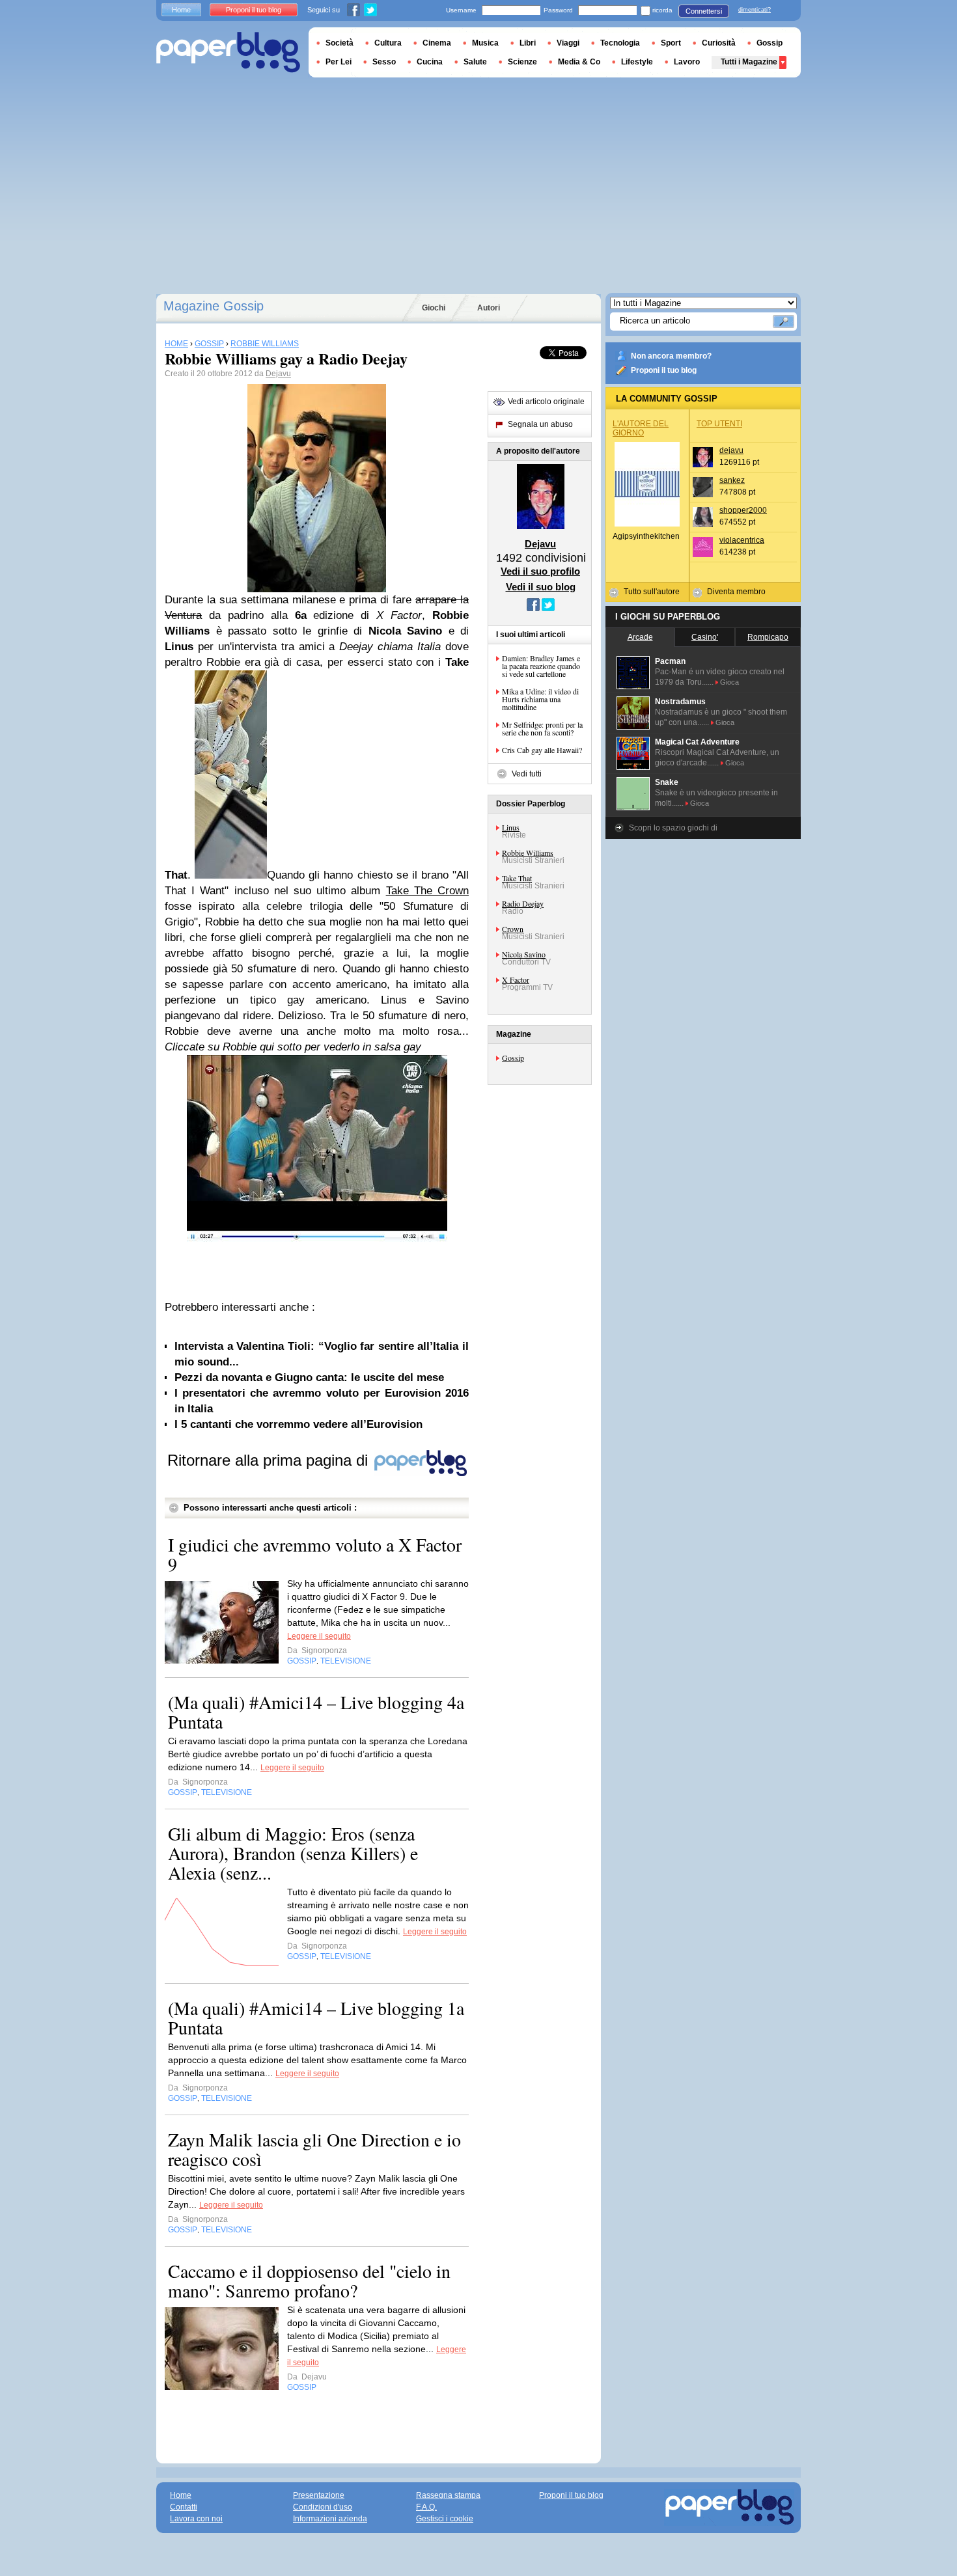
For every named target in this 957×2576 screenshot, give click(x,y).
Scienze (522, 62)
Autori (489, 308)
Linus (511, 827)
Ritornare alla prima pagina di (270, 1460)
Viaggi (568, 43)
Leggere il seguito (319, 1636)
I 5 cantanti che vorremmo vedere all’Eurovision (298, 1424)
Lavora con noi (196, 2519)
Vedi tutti (527, 774)
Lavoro (687, 62)
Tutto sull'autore (652, 592)
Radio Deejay (523, 903)
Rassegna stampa (448, 2495)
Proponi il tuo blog (664, 370)
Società (340, 43)
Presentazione (319, 2495)
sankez (732, 480)
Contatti (184, 2507)
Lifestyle (637, 62)
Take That (517, 878)
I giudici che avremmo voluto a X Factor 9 (315, 1554)
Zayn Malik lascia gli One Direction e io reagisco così (314, 2149)
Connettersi (704, 11)
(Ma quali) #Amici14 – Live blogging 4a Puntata (316, 1712)
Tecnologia (620, 43)
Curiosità (719, 43)
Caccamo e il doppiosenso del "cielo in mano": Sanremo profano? (309, 2281)
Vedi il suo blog (541, 587)
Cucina (430, 62)
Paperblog (228, 52)
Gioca (729, 682)
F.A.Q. (426, 2507)
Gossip (513, 1058)
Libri (528, 43)
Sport (671, 43)
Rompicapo (768, 637)
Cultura (388, 43)
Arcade (640, 637)
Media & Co (579, 62)
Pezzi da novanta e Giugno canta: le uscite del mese (309, 1377)
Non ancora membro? (671, 356)
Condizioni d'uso (323, 2507)
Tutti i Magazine (749, 62)
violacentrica (742, 540)
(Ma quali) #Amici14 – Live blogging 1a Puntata (316, 2018)
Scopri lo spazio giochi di (673, 828)
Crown (513, 929)
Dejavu (278, 374)
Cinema (437, 43)
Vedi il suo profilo (540, 571)
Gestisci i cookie (445, 2519)
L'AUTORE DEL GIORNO (641, 428)
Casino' (705, 637)
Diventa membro (736, 592)
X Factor (516, 980)
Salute (475, 62)
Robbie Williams (528, 853)
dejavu (731, 450)
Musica (485, 43)
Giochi (434, 308)
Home (181, 10)
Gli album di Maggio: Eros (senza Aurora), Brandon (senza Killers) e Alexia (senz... (293, 1853)
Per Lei (339, 62)
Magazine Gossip (214, 306)
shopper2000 (743, 510)
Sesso (384, 62)
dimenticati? (755, 10)
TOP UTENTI (719, 424)
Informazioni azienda (330, 2519)
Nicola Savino (524, 954)
